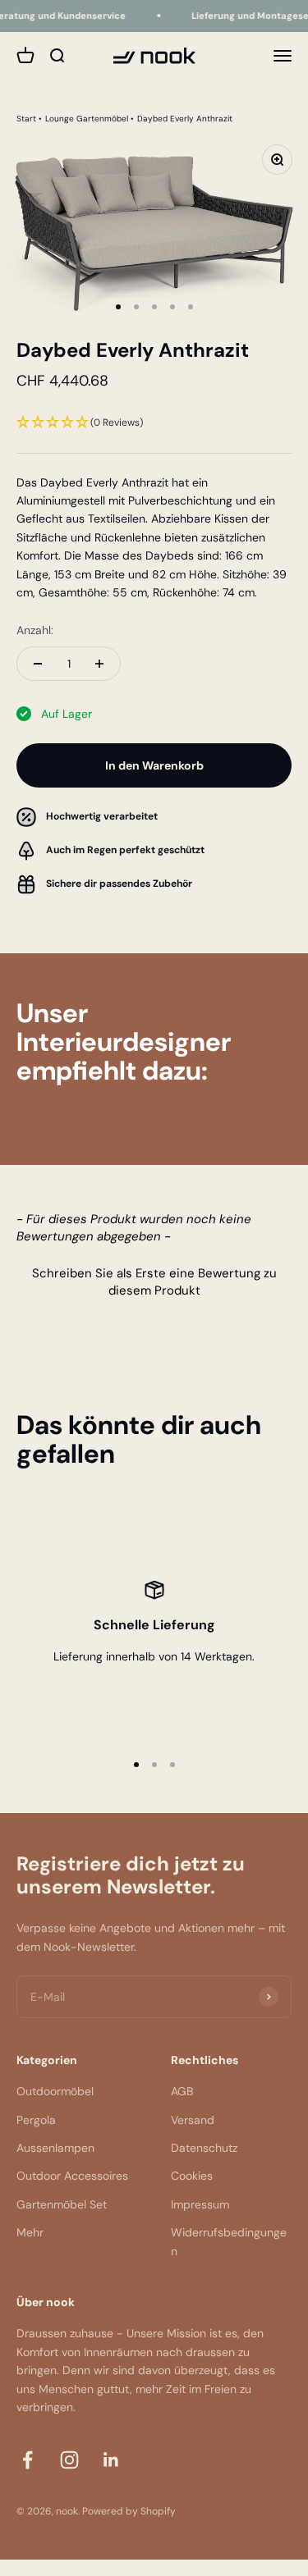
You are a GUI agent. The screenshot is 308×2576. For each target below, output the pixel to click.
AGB (182, 2091)
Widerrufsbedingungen (229, 2241)
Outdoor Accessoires (72, 2176)
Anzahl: (35, 630)
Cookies (192, 2176)
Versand (193, 2120)
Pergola (36, 2120)
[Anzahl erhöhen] (99, 664)
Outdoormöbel (55, 2091)
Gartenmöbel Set (62, 2204)
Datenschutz (204, 2148)
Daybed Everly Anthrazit (185, 119)
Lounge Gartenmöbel (87, 119)
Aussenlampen (55, 2148)
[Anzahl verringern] (38, 664)
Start (26, 119)
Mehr (30, 2232)
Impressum (200, 2204)
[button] (154, 423)
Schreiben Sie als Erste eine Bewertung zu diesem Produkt (154, 1282)
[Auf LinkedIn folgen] (111, 2460)
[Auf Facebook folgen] (28, 2460)
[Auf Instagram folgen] (69, 2460)
